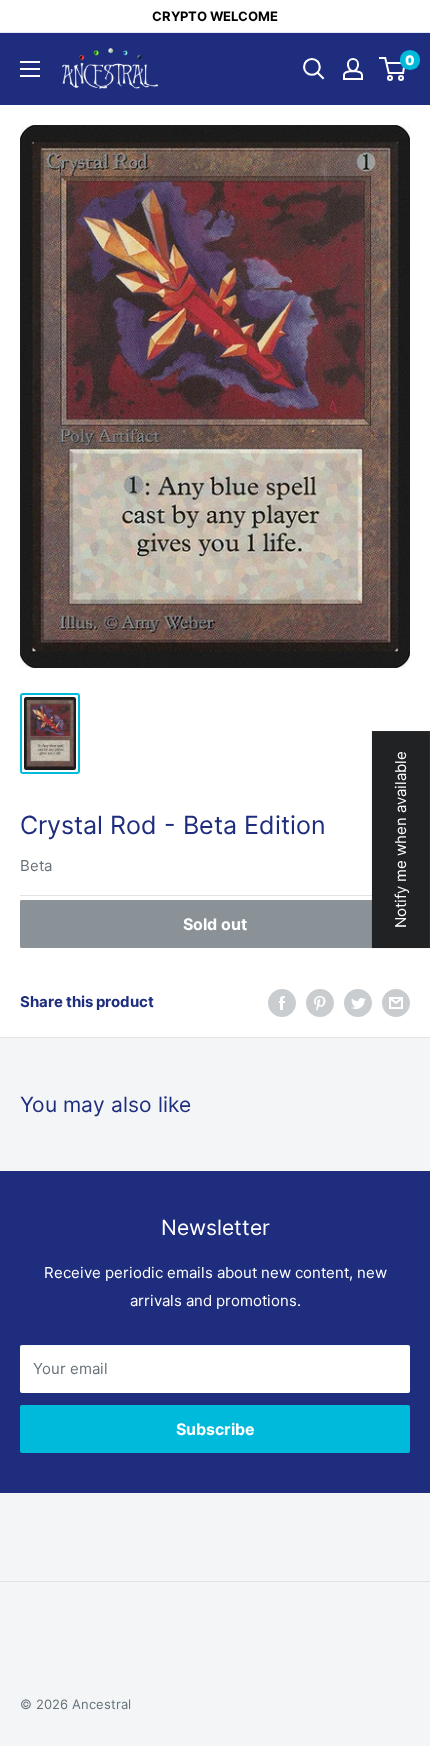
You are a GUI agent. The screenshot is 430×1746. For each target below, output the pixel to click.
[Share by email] (396, 1002)
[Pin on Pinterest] (320, 1002)
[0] (393, 69)
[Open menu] (30, 69)
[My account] (353, 69)
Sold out (215, 924)
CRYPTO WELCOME (215, 16)
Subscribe (215, 1429)
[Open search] (314, 69)
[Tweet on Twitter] (358, 1002)
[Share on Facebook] (282, 1002)
